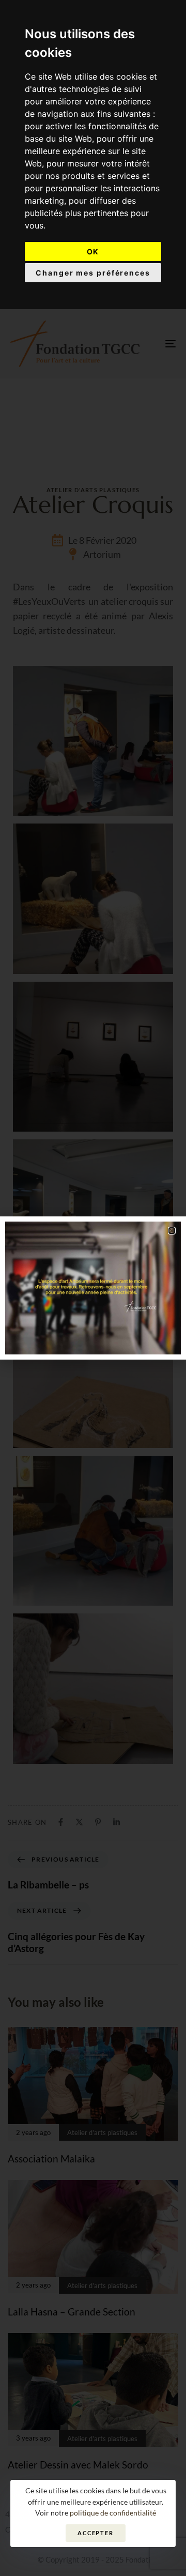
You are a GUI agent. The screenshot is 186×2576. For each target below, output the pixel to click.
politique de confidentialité (113, 2513)
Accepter (96, 2533)
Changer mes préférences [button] (93, 273)
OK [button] (93, 251)
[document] (93, 1288)
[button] (172, 1231)
